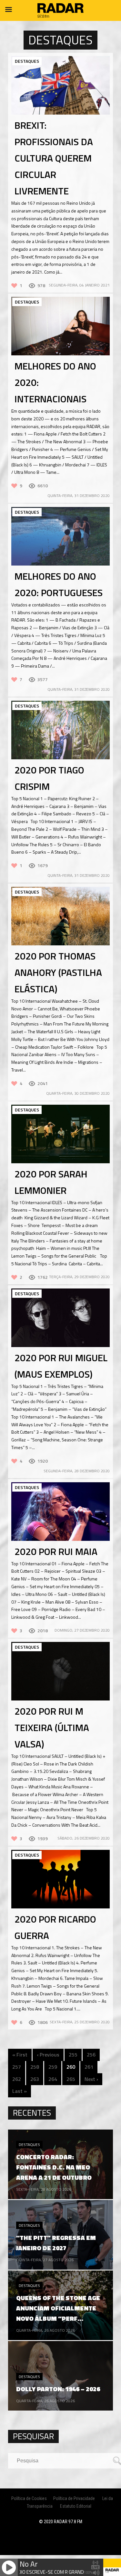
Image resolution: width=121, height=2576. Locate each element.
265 (71, 2079)
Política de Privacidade (74, 2498)
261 (89, 2067)
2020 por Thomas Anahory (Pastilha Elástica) (58, 972)
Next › (91, 2079)
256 (91, 2055)
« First (20, 2055)
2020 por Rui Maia (56, 1551)
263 (35, 2079)
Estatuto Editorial (76, 2506)
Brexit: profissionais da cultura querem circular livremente (54, 158)
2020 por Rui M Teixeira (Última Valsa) (52, 1728)
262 (17, 2079)
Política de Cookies (29, 2498)
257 (17, 2067)
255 (73, 2055)
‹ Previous (48, 2055)
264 (53, 2079)
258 (35, 2067)
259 (53, 2067)
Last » (20, 2091)
